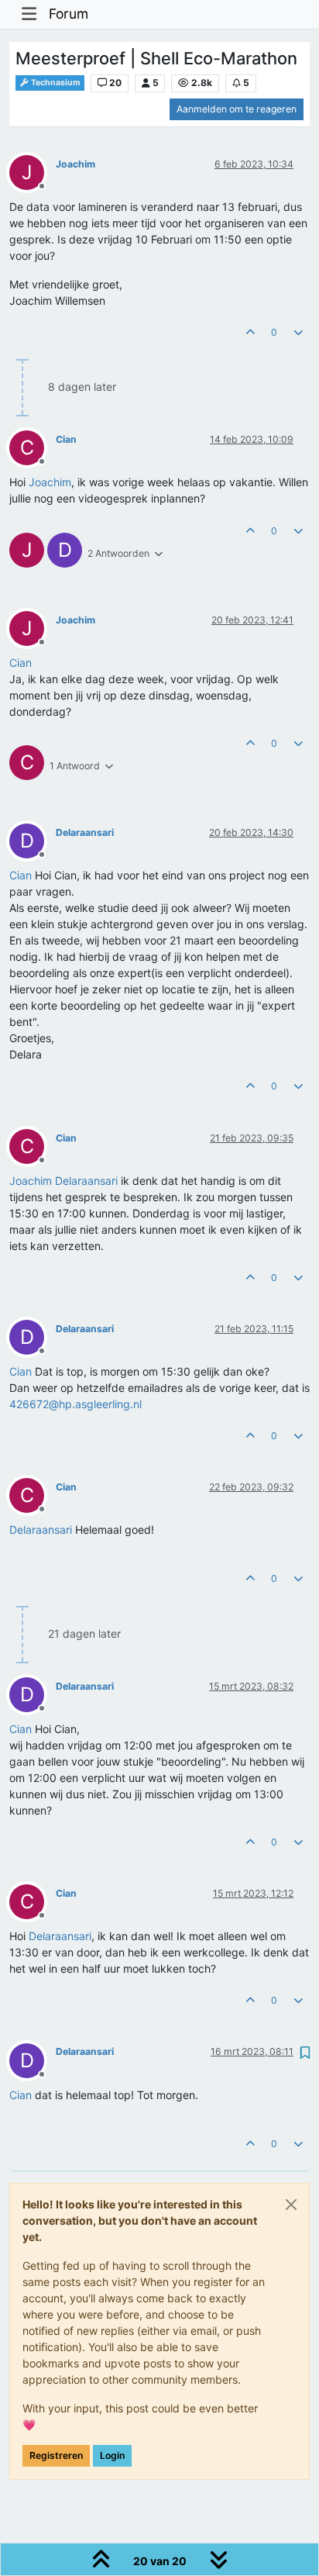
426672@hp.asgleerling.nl (75, 1404)
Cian (66, 439)
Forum (69, 14)
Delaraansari (85, 832)
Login (112, 2455)
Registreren (56, 2455)
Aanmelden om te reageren (237, 109)
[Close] (291, 2205)
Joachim (75, 164)
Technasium (55, 83)
